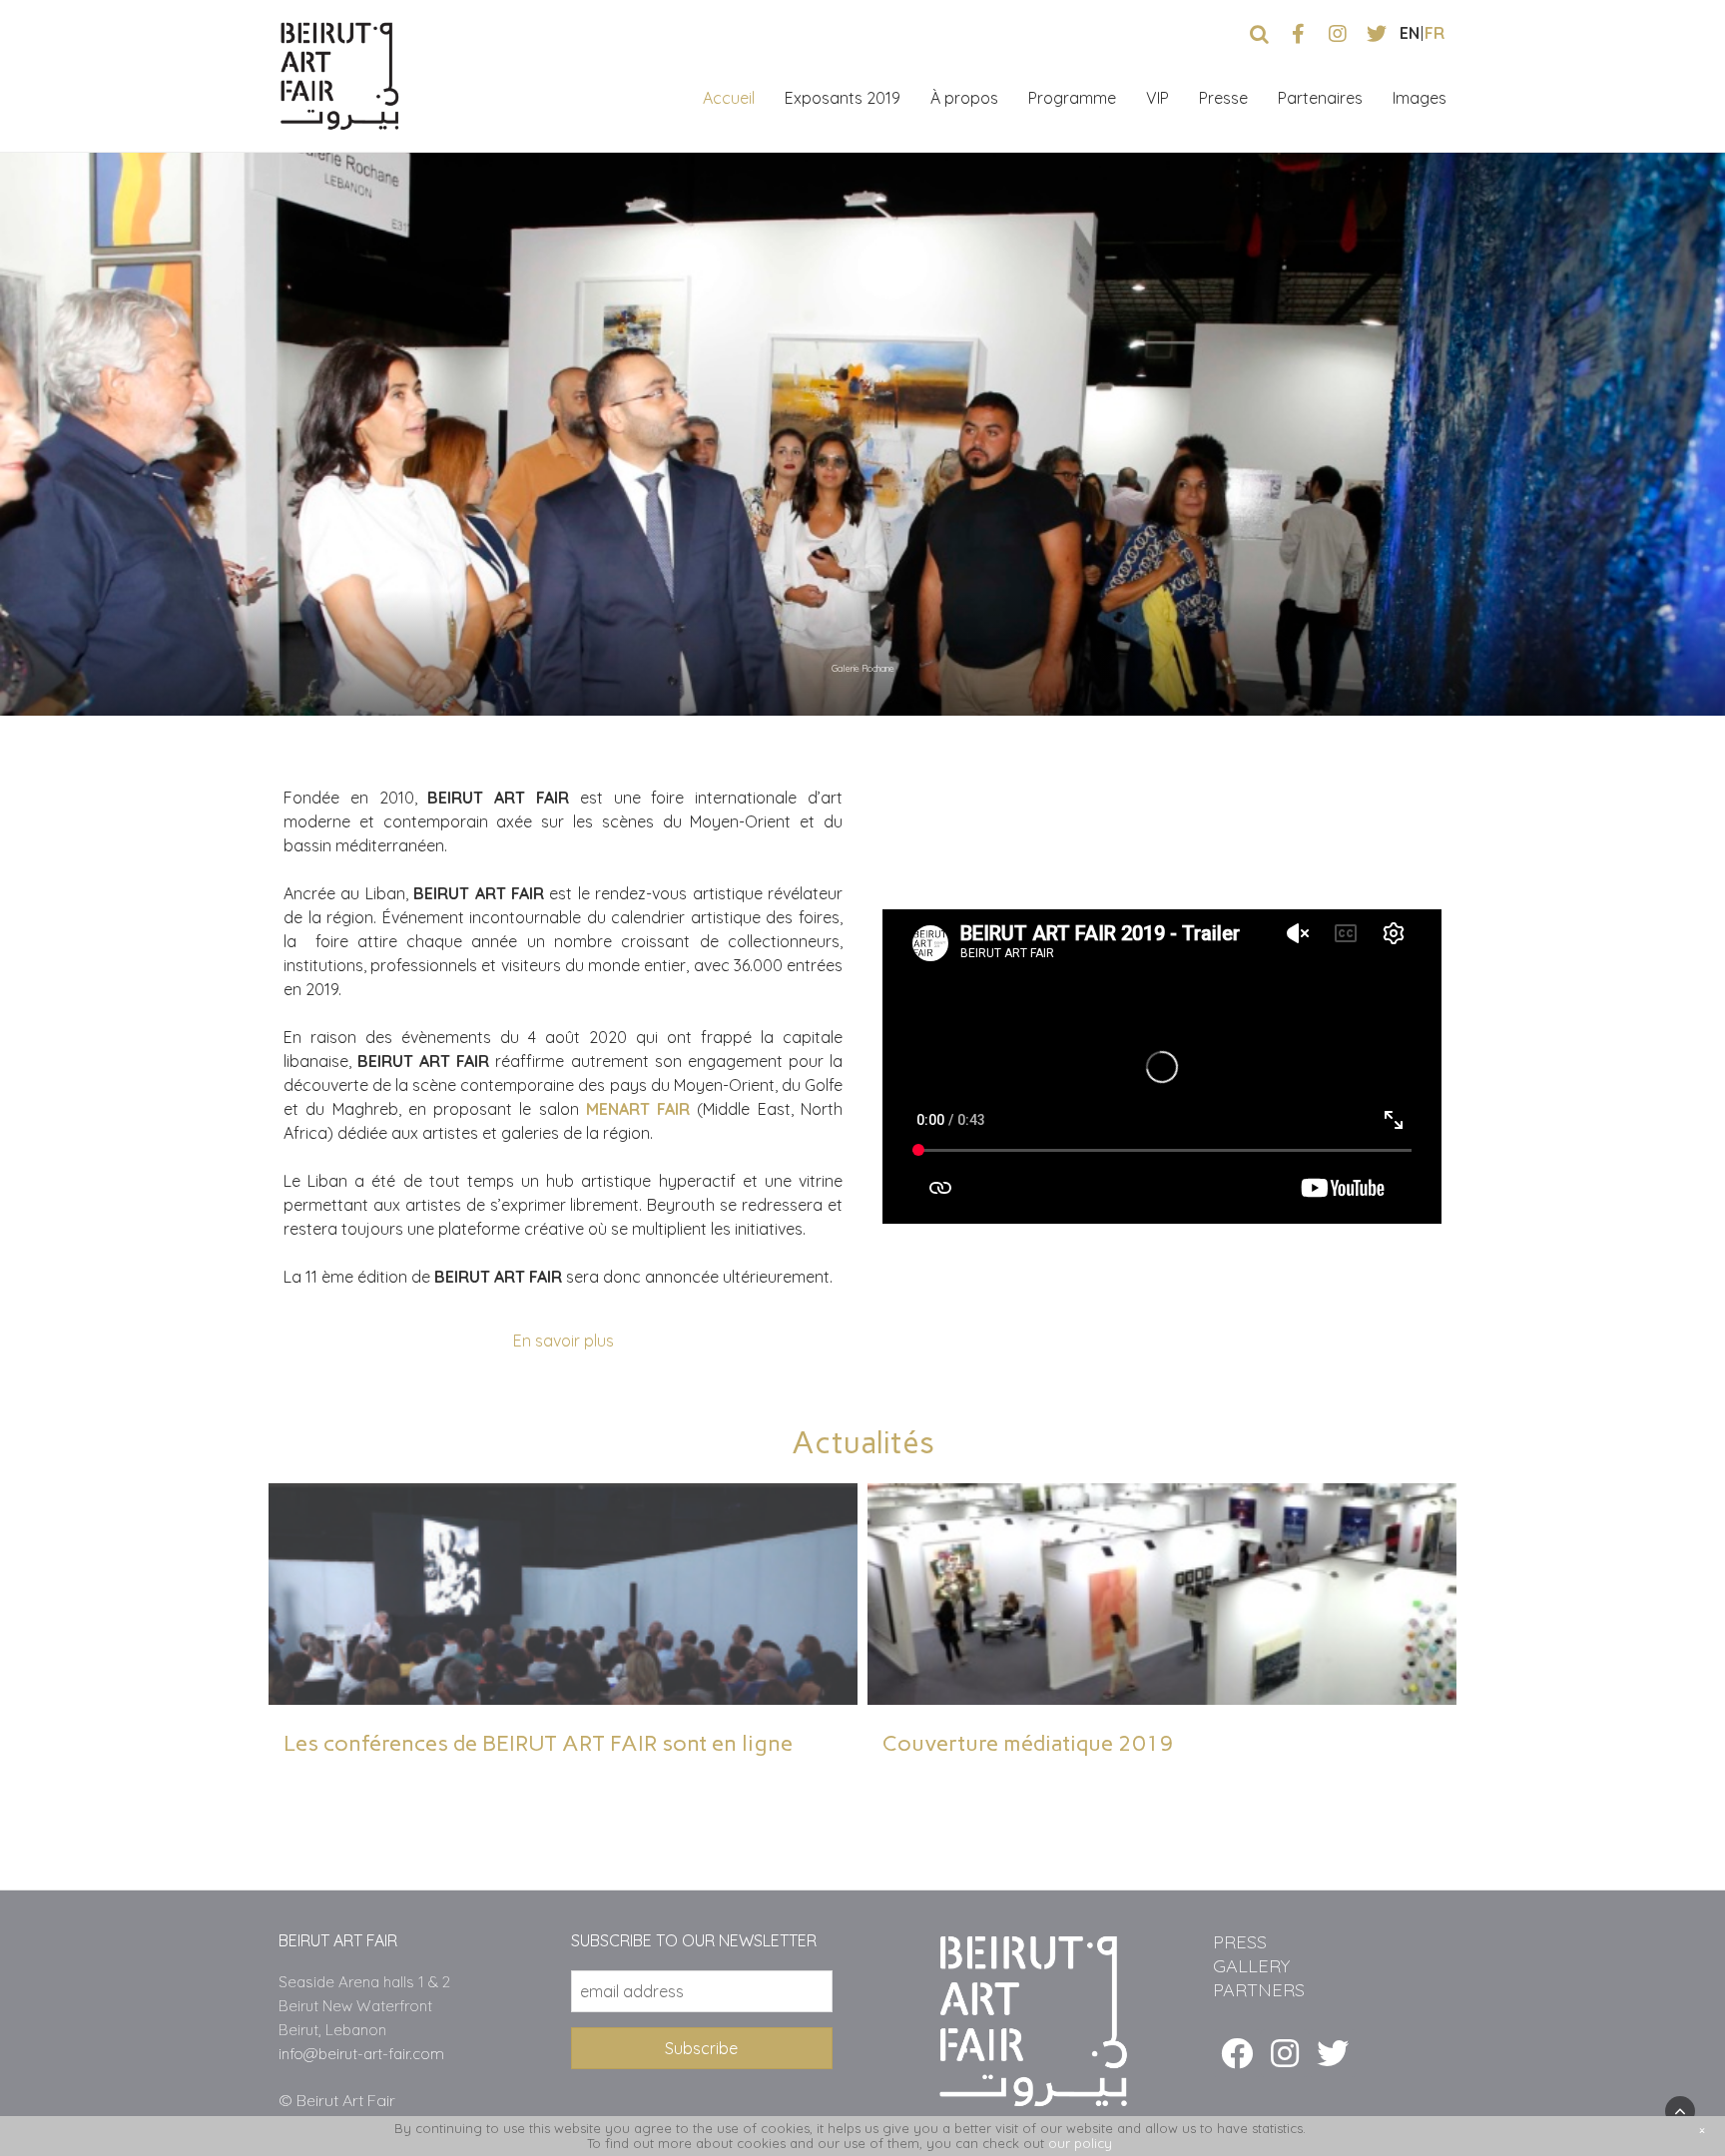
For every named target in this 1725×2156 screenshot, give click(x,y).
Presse (1223, 98)
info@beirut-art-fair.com (361, 2054)
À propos (964, 98)
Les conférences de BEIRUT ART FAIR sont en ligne (538, 1743)
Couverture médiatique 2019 (1028, 1743)
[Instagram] (1285, 2053)
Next (1688, 673)
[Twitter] (1333, 2053)
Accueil (729, 98)
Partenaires (1320, 98)
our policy (1080, 2143)
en (1410, 33)
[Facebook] (1237, 2053)
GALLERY (1251, 1966)
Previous (1642, 673)
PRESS (1240, 1942)
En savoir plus (564, 1341)
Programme (1072, 98)
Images (1420, 98)
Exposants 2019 (843, 98)
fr (1435, 33)
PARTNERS (1259, 1990)
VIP (1157, 98)
